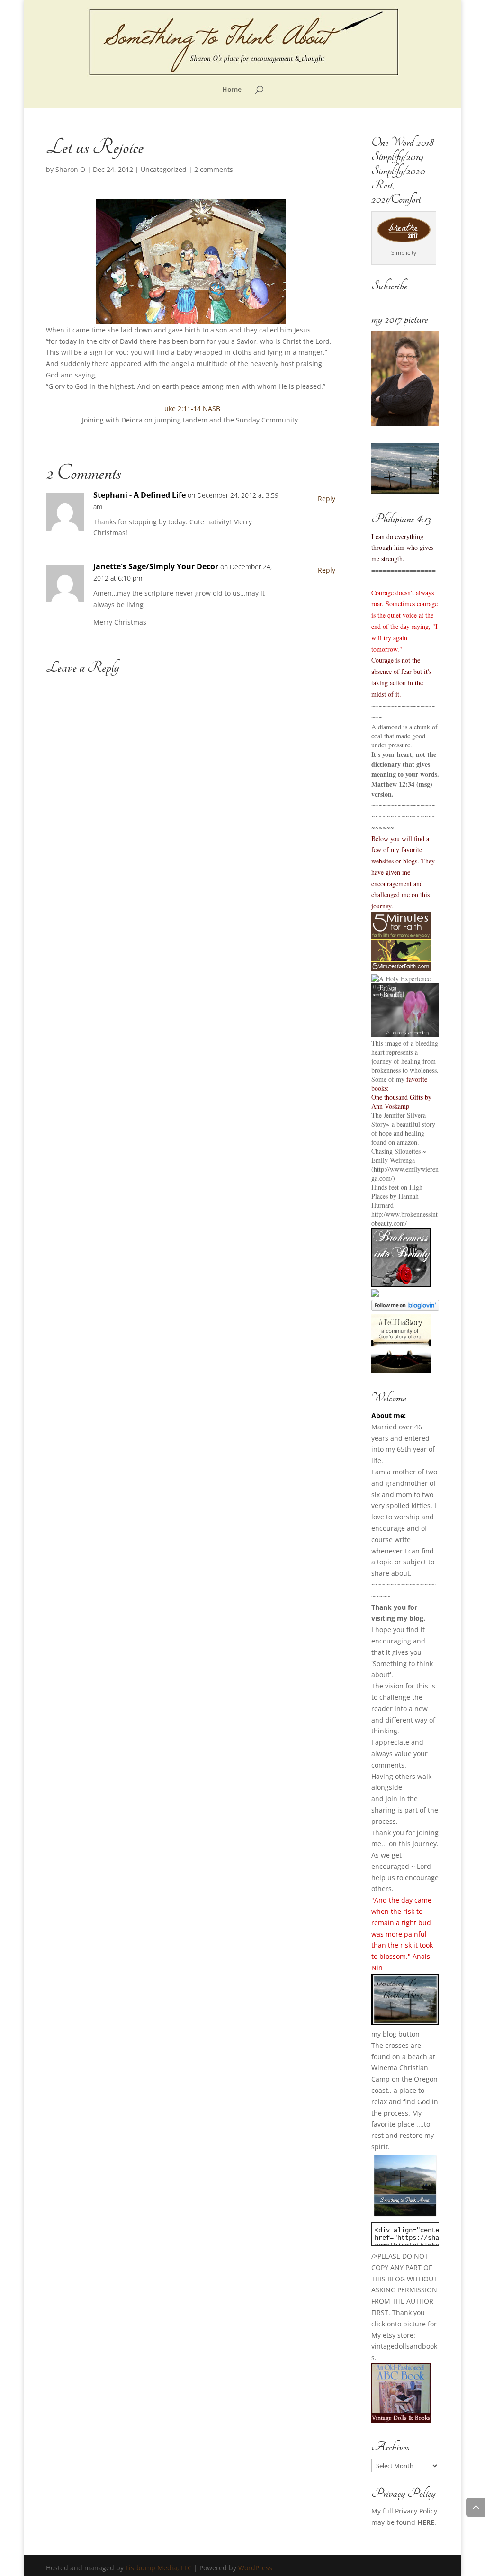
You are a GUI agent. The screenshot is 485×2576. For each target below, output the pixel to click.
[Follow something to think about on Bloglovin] (405, 1308)
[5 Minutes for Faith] (401, 968)
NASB (211, 408)
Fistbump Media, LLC (159, 2568)
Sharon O (70, 169)
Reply (327, 498)
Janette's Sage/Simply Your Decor (156, 566)
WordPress (255, 2568)
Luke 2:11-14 (181, 408)
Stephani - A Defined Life (139, 495)
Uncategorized (164, 169)
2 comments (214, 169)
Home (232, 90)
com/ (400, 1223)
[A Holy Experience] (401, 979)
